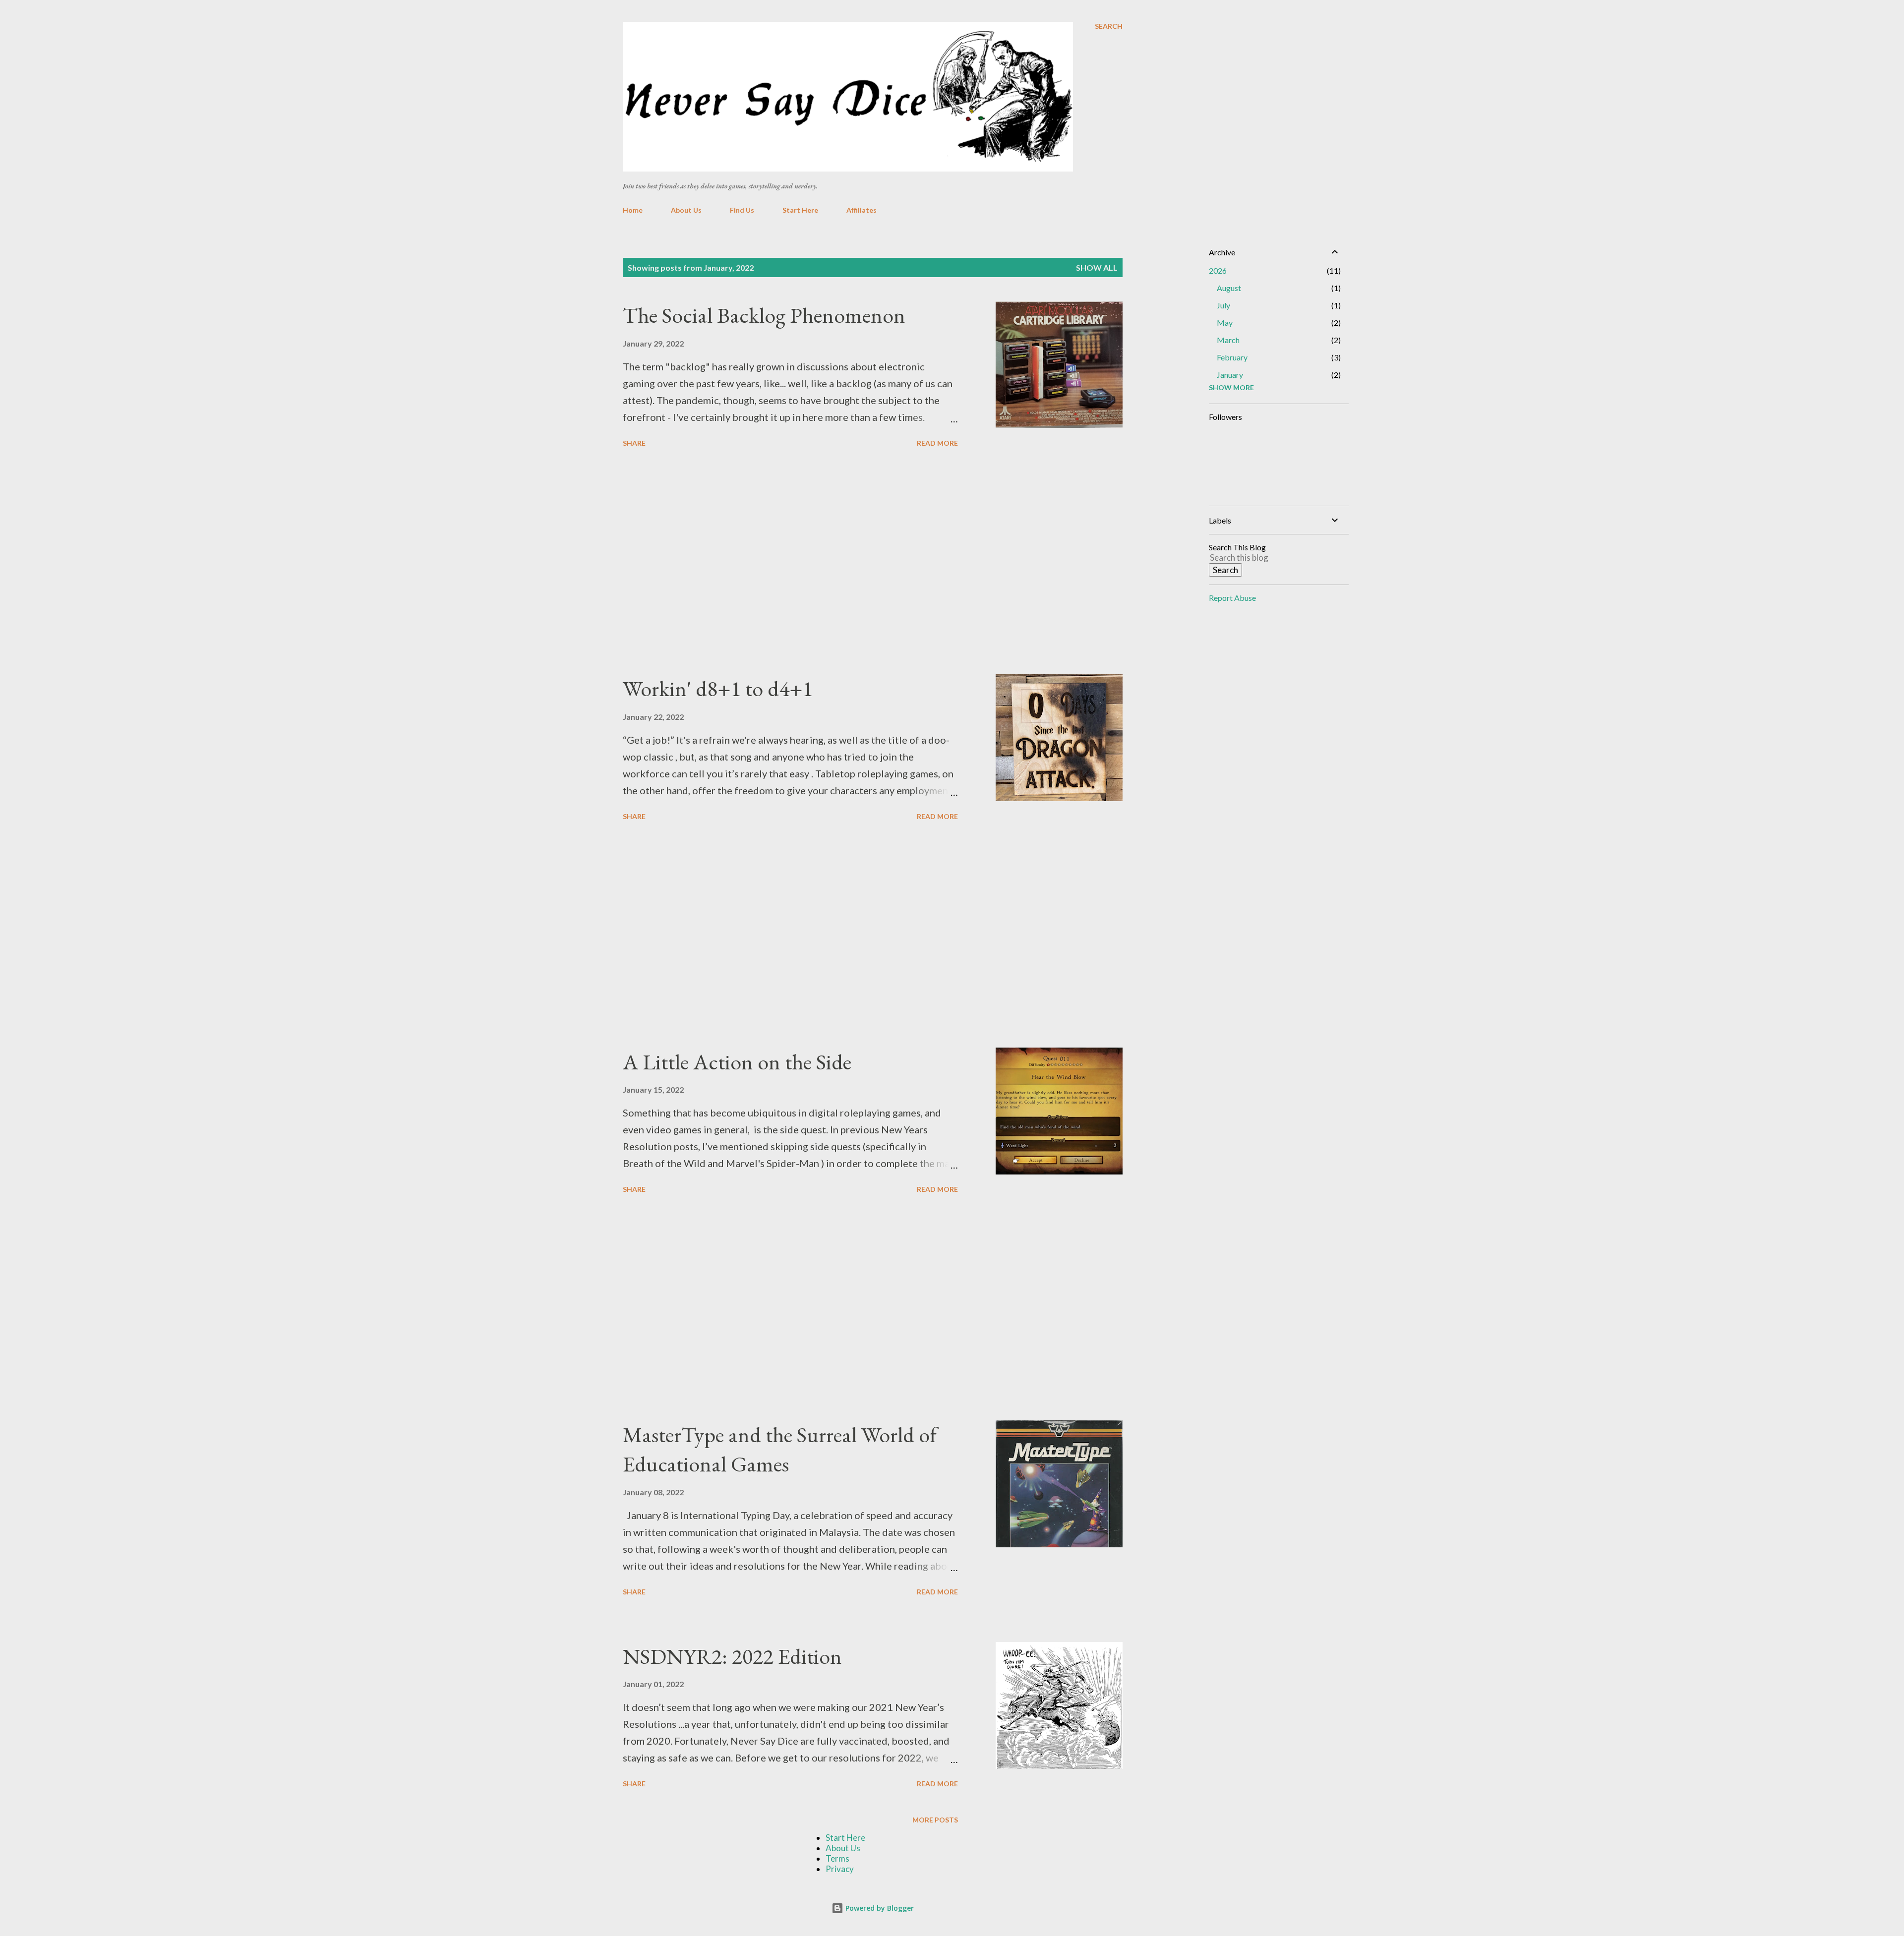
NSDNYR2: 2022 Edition (732, 1656)
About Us (686, 210)
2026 (1218, 270)
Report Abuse (1232, 598)
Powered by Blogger (879, 1908)
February (1232, 357)
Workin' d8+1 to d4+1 (718, 688)
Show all (1097, 267)
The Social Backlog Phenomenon (764, 315)
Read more (937, 443)
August (1229, 288)
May (1225, 323)
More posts (935, 1820)
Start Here (800, 210)
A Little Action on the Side (737, 1062)
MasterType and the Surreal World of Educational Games (780, 1449)
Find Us (742, 210)
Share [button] (634, 443)
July (1223, 305)
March (1228, 340)
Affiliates (862, 210)
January (1230, 375)
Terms (837, 1858)
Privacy (840, 1869)
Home (633, 210)
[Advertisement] (790, 563)
